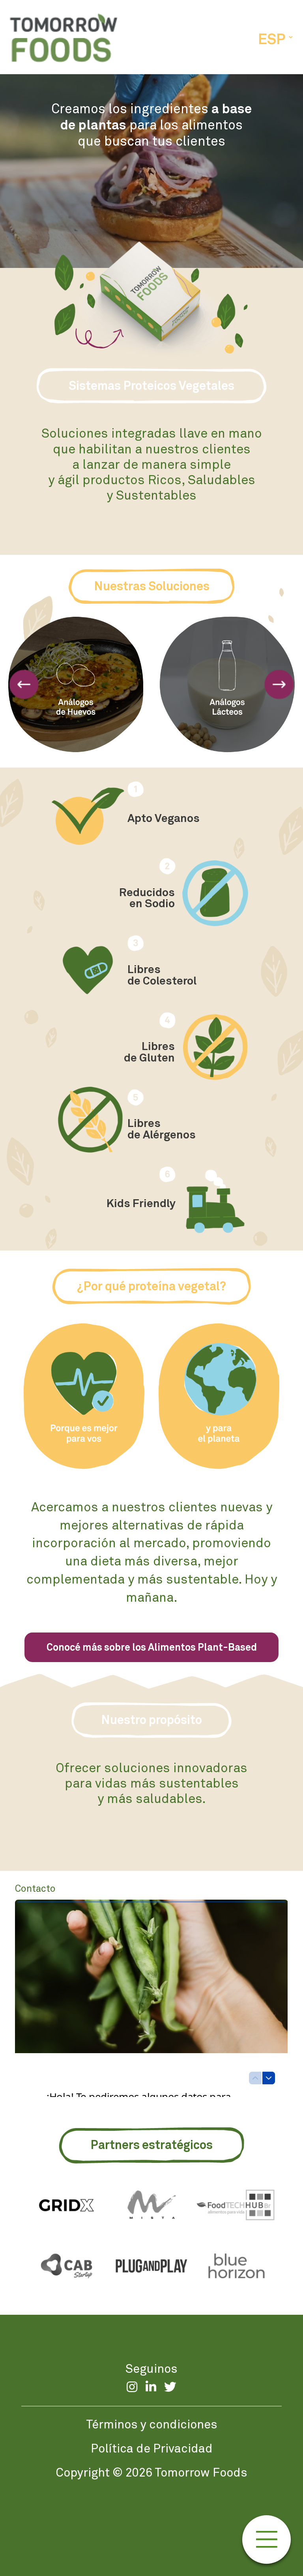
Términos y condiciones (152, 2424)
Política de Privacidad (152, 2448)
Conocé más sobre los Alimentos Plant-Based (152, 1647)
